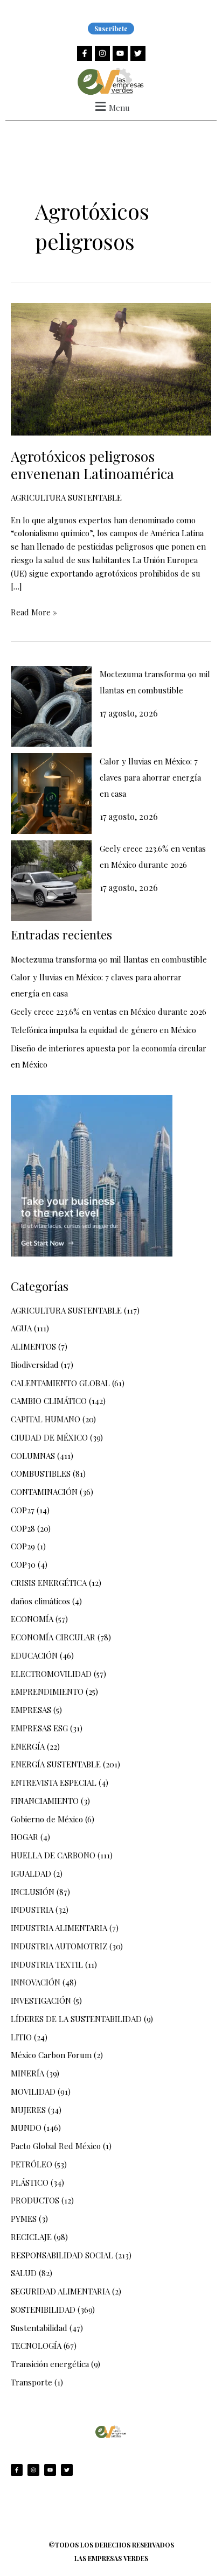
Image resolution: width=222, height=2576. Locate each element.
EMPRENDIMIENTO (47, 1691)
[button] (111, 106)
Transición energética (50, 2364)
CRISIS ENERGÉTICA (49, 1583)
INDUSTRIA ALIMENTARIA (59, 1928)
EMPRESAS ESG (39, 1728)
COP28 (23, 1528)
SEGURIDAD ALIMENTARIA (60, 2291)
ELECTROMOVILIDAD (51, 1674)
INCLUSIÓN (33, 1892)
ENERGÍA (28, 1746)
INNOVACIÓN (36, 1982)
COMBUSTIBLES (41, 1473)
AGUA (21, 1328)
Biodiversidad (35, 1365)
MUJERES (28, 2110)
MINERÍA (27, 2073)
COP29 (23, 1546)
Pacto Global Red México (56, 2146)
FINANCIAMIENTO (45, 1801)
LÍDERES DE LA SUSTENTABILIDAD (76, 2019)
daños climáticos (40, 1601)
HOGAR (25, 1837)
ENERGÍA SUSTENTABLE (56, 1764)
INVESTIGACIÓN (41, 2001)
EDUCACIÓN (34, 1655)
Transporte (32, 2382)
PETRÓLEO (32, 2164)
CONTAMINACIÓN (44, 1492)
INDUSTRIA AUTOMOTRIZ (59, 1946)
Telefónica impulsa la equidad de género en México (103, 1030)
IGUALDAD (31, 1873)
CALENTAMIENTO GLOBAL (60, 1383)
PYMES (24, 2219)
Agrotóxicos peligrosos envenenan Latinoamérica (92, 465)
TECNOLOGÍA (36, 2346)
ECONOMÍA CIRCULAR (53, 1637)
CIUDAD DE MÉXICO (49, 1437)
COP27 (23, 1510)
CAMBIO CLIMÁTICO (49, 1401)
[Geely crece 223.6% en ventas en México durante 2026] (51, 881)
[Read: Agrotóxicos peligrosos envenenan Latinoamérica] (111, 368)
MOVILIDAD (33, 2091)
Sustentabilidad (39, 2328)
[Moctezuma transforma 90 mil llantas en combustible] (51, 706)
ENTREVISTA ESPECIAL (54, 1782)
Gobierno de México (47, 1819)
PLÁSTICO (30, 2182)
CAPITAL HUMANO (46, 1419)
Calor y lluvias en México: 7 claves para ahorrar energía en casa (150, 777)
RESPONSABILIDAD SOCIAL (62, 2255)
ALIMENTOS (33, 1346)
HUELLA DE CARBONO (53, 1855)
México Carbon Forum (51, 2055)
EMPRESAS (31, 1710)
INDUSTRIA (32, 1910)
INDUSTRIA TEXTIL (47, 1964)
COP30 (23, 1564)
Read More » (34, 612)
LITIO (21, 2037)
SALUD (24, 2273)
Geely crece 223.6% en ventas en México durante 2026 (109, 1012)
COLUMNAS (33, 1456)
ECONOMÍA (32, 1619)
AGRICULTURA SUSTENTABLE (66, 497)
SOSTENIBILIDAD (43, 2310)
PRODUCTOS (35, 2200)
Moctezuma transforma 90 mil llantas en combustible (109, 959)
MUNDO (26, 2128)
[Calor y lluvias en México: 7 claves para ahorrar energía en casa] (51, 794)
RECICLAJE (31, 2237)
